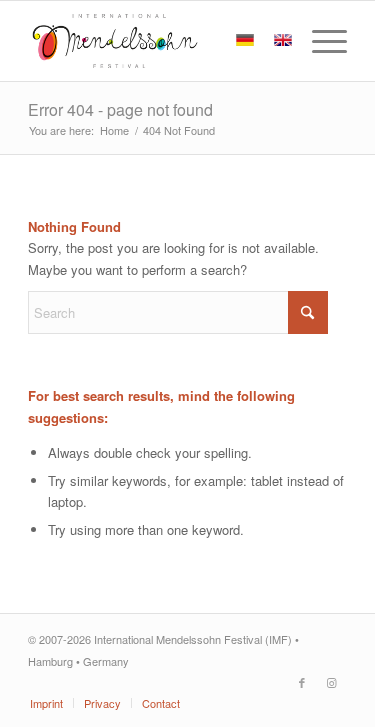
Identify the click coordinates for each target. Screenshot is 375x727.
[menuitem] (319, 41)
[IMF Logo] (155, 41)
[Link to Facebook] (302, 682)
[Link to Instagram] (332, 682)
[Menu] (319, 41)
